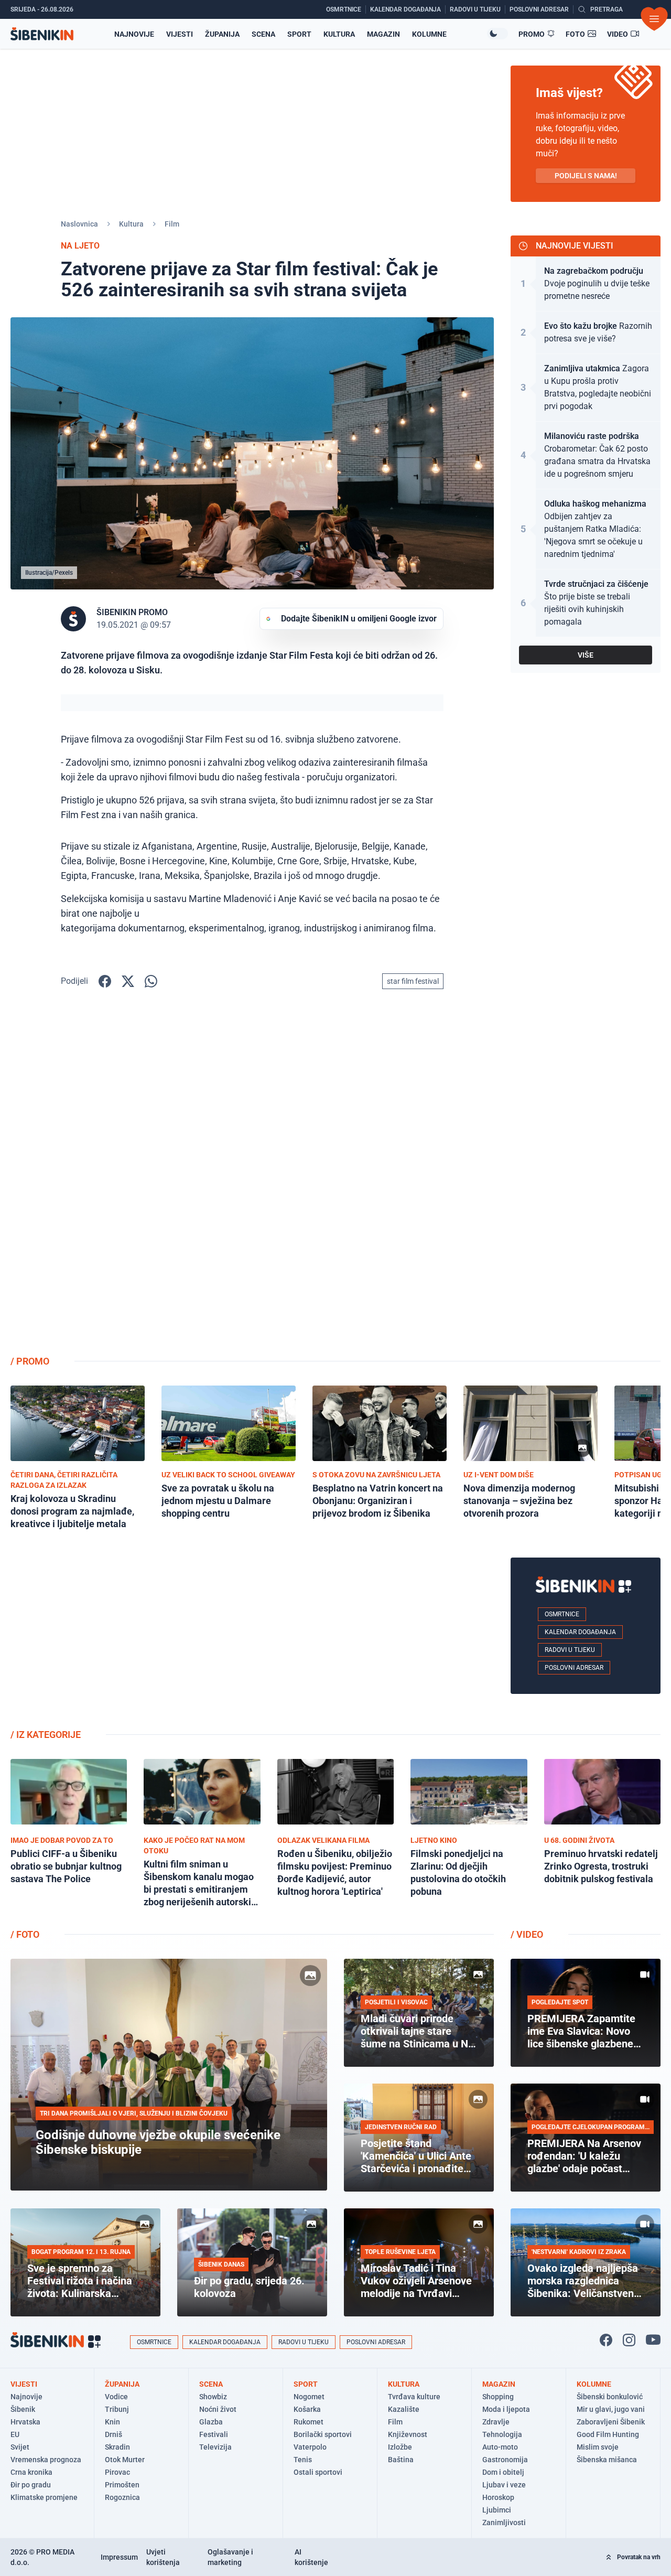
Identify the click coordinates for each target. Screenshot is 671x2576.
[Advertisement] (586, 1180)
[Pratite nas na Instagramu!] (629, 2340)
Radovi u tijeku (570, 1650)
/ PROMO (30, 1361)
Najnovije (134, 34)
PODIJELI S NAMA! (586, 176)
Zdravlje (496, 2422)
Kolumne (429, 34)
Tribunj (117, 2409)
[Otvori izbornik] (654, 19)
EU (15, 2434)
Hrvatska (25, 2422)
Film (172, 224)
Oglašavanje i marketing (230, 2557)
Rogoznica (122, 2497)
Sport (299, 34)
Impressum (119, 2557)
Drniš (113, 2434)
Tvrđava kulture (414, 2397)
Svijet (20, 2447)
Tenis (303, 2460)
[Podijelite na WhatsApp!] (151, 981)
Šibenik (23, 2409)
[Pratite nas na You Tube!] (653, 2340)
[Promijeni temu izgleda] (497, 34)
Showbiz (213, 2397)
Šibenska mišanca (607, 2460)
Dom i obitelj (503, 2472)
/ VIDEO (527, 1934)
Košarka (307, 2409)
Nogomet (309, 2397)
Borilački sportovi (323, 2434)
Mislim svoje (598, 2447)
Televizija (215, 2447)
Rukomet (309, 2422)
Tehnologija (502, 2434)
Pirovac (117, 2472)
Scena (263, 34)
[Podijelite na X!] (128, 981)
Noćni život (218, 2409)
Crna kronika (31, 2472)
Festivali (214, 2434)
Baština (401, 2460)
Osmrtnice (562, 1614)
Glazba (211, 2422)
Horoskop (498, 2497)
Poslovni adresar (574, 1668)
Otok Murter (125, 2460)
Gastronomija (505, 2460)
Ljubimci (497, 2510)
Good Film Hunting (608, 2434)
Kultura (339, 34)
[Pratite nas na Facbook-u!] (606, 2340)
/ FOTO (25, 1934)
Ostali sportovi (318, 2472)
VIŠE (586, 655)
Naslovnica (79, 224)
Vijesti (180, 34)
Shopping (498, 2397)
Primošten (122, 2485)
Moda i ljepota (506, 2409)
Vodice (116, 2397)
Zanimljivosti (504, 2523)
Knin (112, 2422)
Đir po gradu (31, 2485)
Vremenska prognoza (46, 2460)
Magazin (383, 34)
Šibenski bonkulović (610, 2397)
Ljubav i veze (504, 2485)
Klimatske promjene (44, 2497)
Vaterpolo (310, 2447)
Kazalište (404, 2409)
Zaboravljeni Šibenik (611, 2422)
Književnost (408, 2434)
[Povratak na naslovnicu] (42, 34)
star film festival (413, 981)
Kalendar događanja (580, 1632)
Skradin (117, 2447)
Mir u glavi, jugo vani (611, 2409)
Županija (222, 34)
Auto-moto (500, 2447)
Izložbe (400, 2447)
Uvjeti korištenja (163, 2557)
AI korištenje (311, 2557)
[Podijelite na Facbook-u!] (105, 981)
